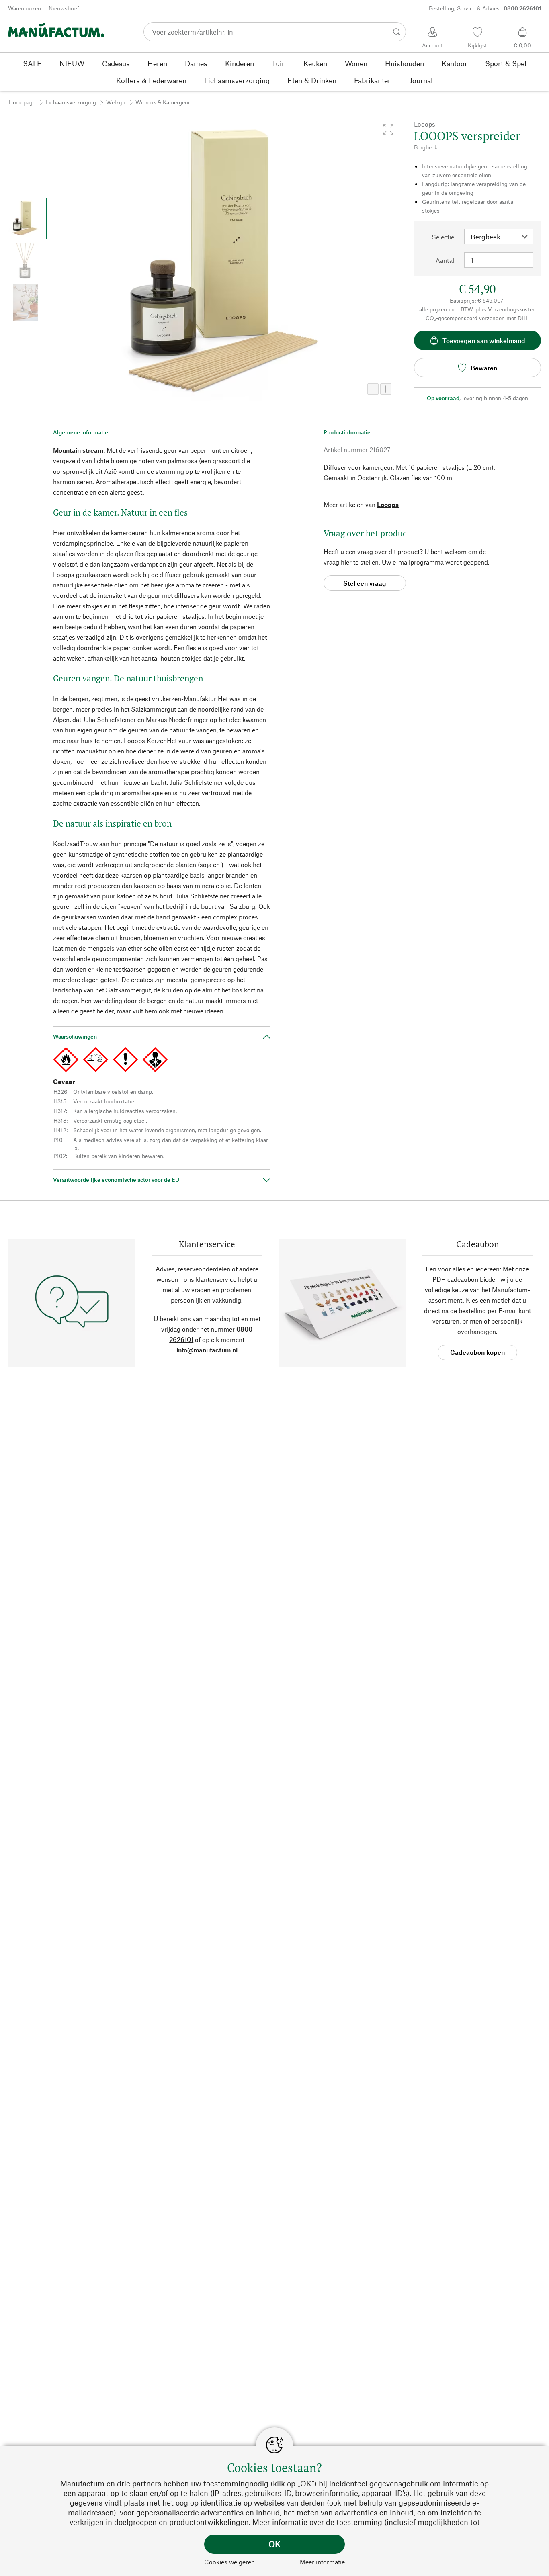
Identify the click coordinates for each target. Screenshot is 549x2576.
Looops (388, 504)
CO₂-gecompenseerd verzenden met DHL (477, 318)
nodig (259, 2483)
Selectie (443, 237)
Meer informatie (322, 2562)
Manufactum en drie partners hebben (125, 2483)
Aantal (445, 260)
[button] (388, 129)
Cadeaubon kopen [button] (477, 1352)
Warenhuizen (25, 8)
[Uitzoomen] (373, 389)
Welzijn (116, 102)
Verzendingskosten (512, 309)
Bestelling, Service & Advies (485, 8)
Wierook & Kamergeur (163, 102)
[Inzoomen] (386, 389)
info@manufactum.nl (207, 1350)
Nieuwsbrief (64, 8)
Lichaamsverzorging (71, 102)
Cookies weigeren (229, 2562)
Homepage (22, 102)
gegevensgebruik (399, 2483)
